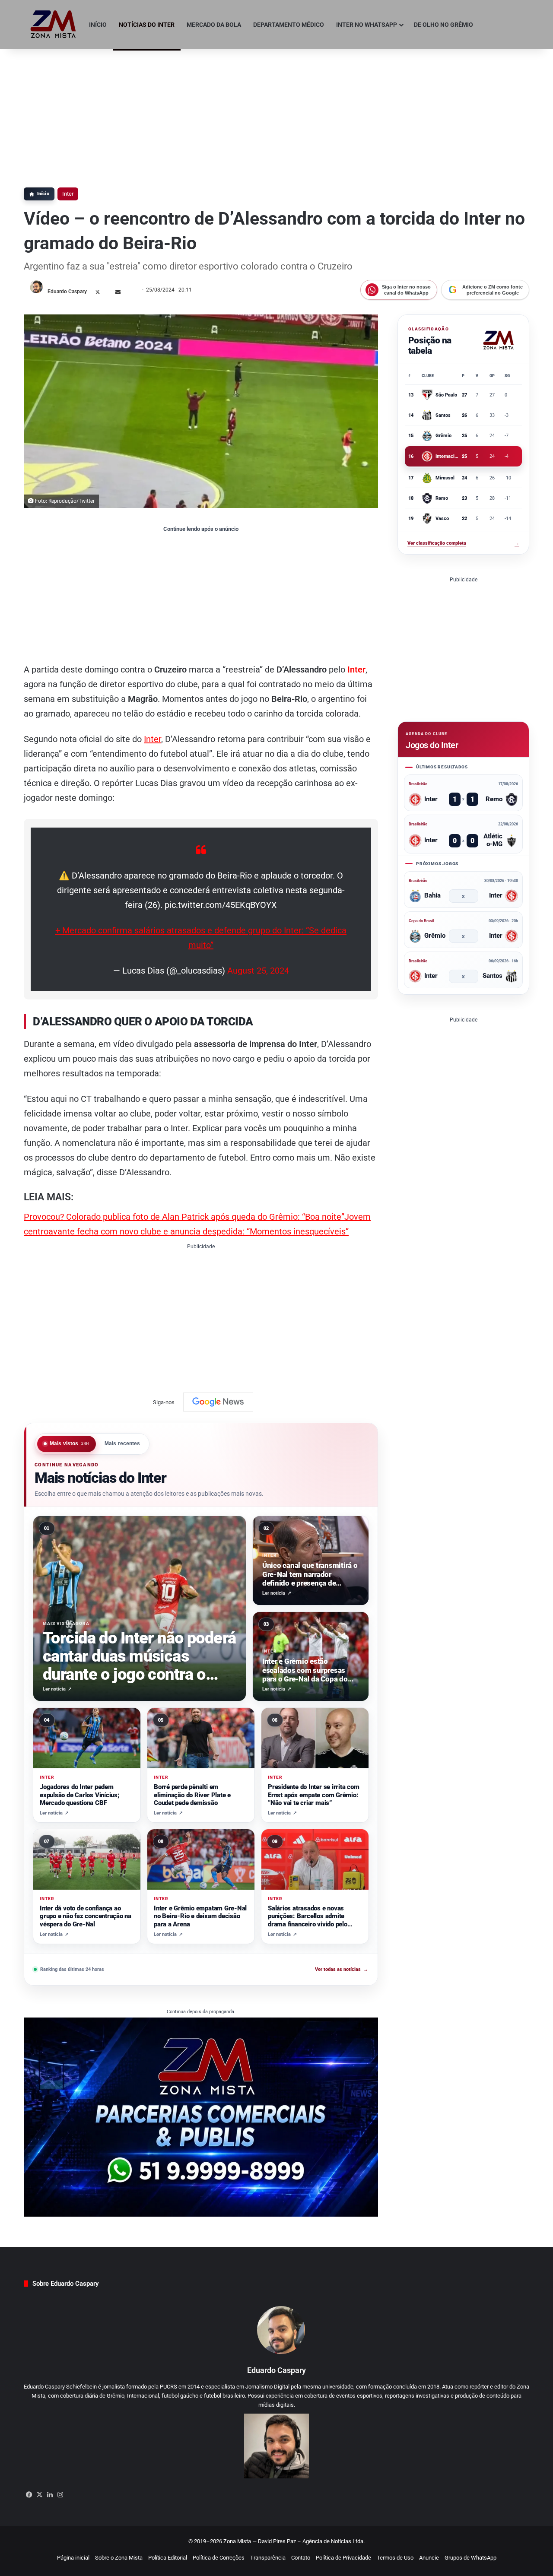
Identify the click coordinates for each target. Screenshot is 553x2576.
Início (98, 25)
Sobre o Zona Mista (119, 2558)
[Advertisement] (276, 114)
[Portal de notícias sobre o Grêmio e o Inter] (53, 25)
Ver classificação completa (463, 543)
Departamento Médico (289, 25)
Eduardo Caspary (67, 292)
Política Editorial (168, 2558)
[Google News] (218, 1402)
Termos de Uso (395, 2558)
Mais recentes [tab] (122, 1443)
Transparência (268, 2558)
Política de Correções (219, 2558)
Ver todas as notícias (342, 1969)
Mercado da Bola (214, 25)
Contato (301, 2558)
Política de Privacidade (343, 2558)
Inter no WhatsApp (367, 25)
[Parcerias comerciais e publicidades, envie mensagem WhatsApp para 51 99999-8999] (201, 2117)
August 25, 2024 (258, 971)
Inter (68, 194)
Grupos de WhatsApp (470, 2558)
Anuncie (429, 2558)
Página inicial (73, 2558)
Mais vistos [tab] (70, 1443)
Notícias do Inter (147, 25)
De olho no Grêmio (443, 25)
